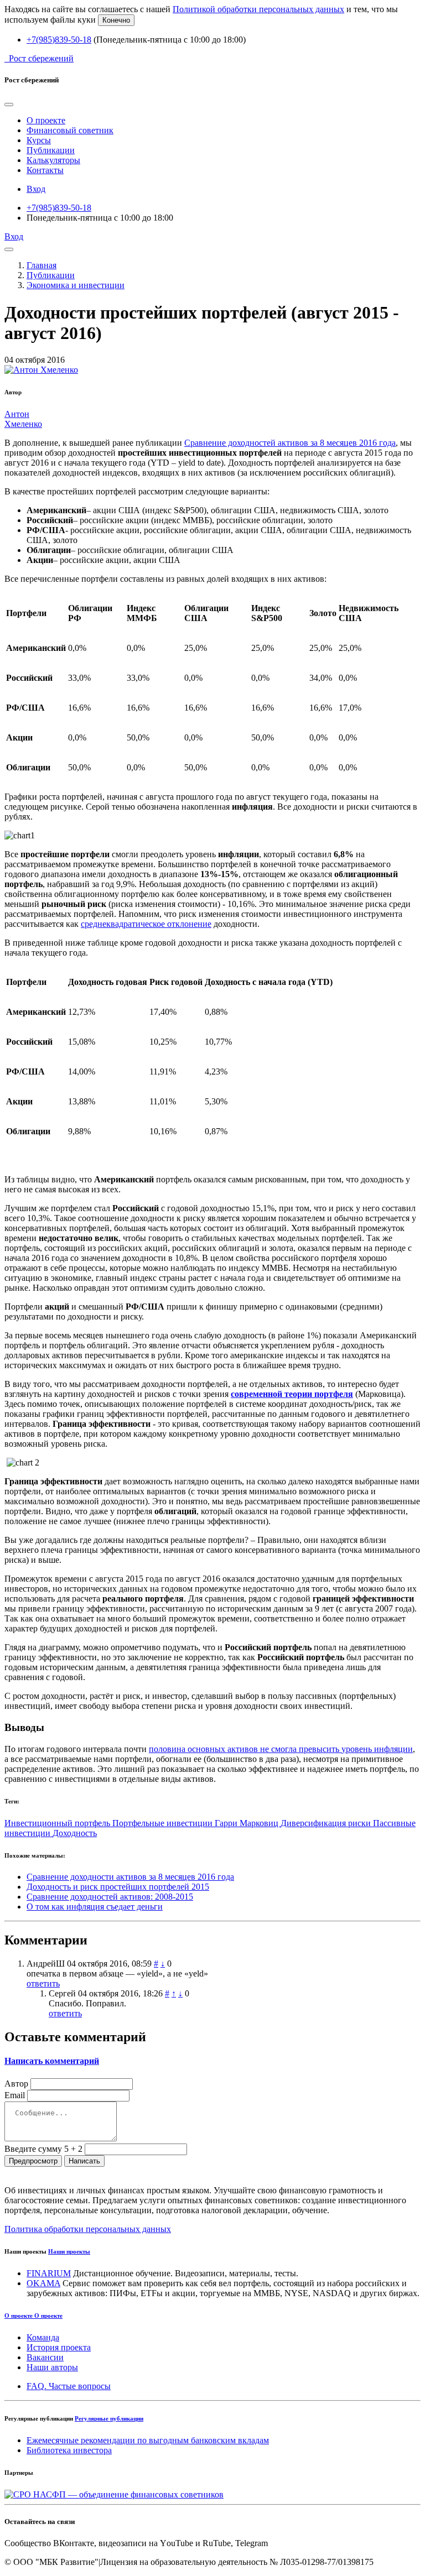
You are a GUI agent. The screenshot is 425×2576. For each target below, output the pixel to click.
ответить (43, 1983)
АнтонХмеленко (23, 419)
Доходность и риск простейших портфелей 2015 (118, 1887)
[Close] (9, 105)
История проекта (59, 2347)
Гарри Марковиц (248, 1823)
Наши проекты (69, 2251)
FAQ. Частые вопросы (69, 2386)
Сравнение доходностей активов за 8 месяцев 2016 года (290, 443)
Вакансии (45, 2357)
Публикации (51, 150)
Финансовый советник (70, 130)
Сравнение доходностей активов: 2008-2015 (110, 1897)
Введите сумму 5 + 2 (43, 2149)
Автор (16, 2084)
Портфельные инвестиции (164, 1823)
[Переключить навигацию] (9, 249)
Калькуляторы (53, 160)
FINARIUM (49, 2273)
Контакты (45, 170)
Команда (43, 2337)
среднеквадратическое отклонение (146, 924)
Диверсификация (314, 1823)
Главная (42, 265)
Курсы (39, 140)
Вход (36, 189)
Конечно (116, 20)
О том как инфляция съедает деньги (95, 1907)
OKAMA (43, 2283)
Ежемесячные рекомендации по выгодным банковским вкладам (148, 2440)
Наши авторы (52, 2367)
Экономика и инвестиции (76, 285)
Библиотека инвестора (69, 2450)
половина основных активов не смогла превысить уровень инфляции (281, 1749)
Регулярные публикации (109, 2418)
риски (361, 1823)
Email (15, 2095)
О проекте (46, 120)
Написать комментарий (52, 2061)
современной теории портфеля (292, 1394)
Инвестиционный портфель (58, 1823)
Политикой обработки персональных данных (258, 9)
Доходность (75, 1833)
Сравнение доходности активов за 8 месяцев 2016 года (130, 1877)
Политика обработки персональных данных (88, 2229)
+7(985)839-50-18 (59, 40)
